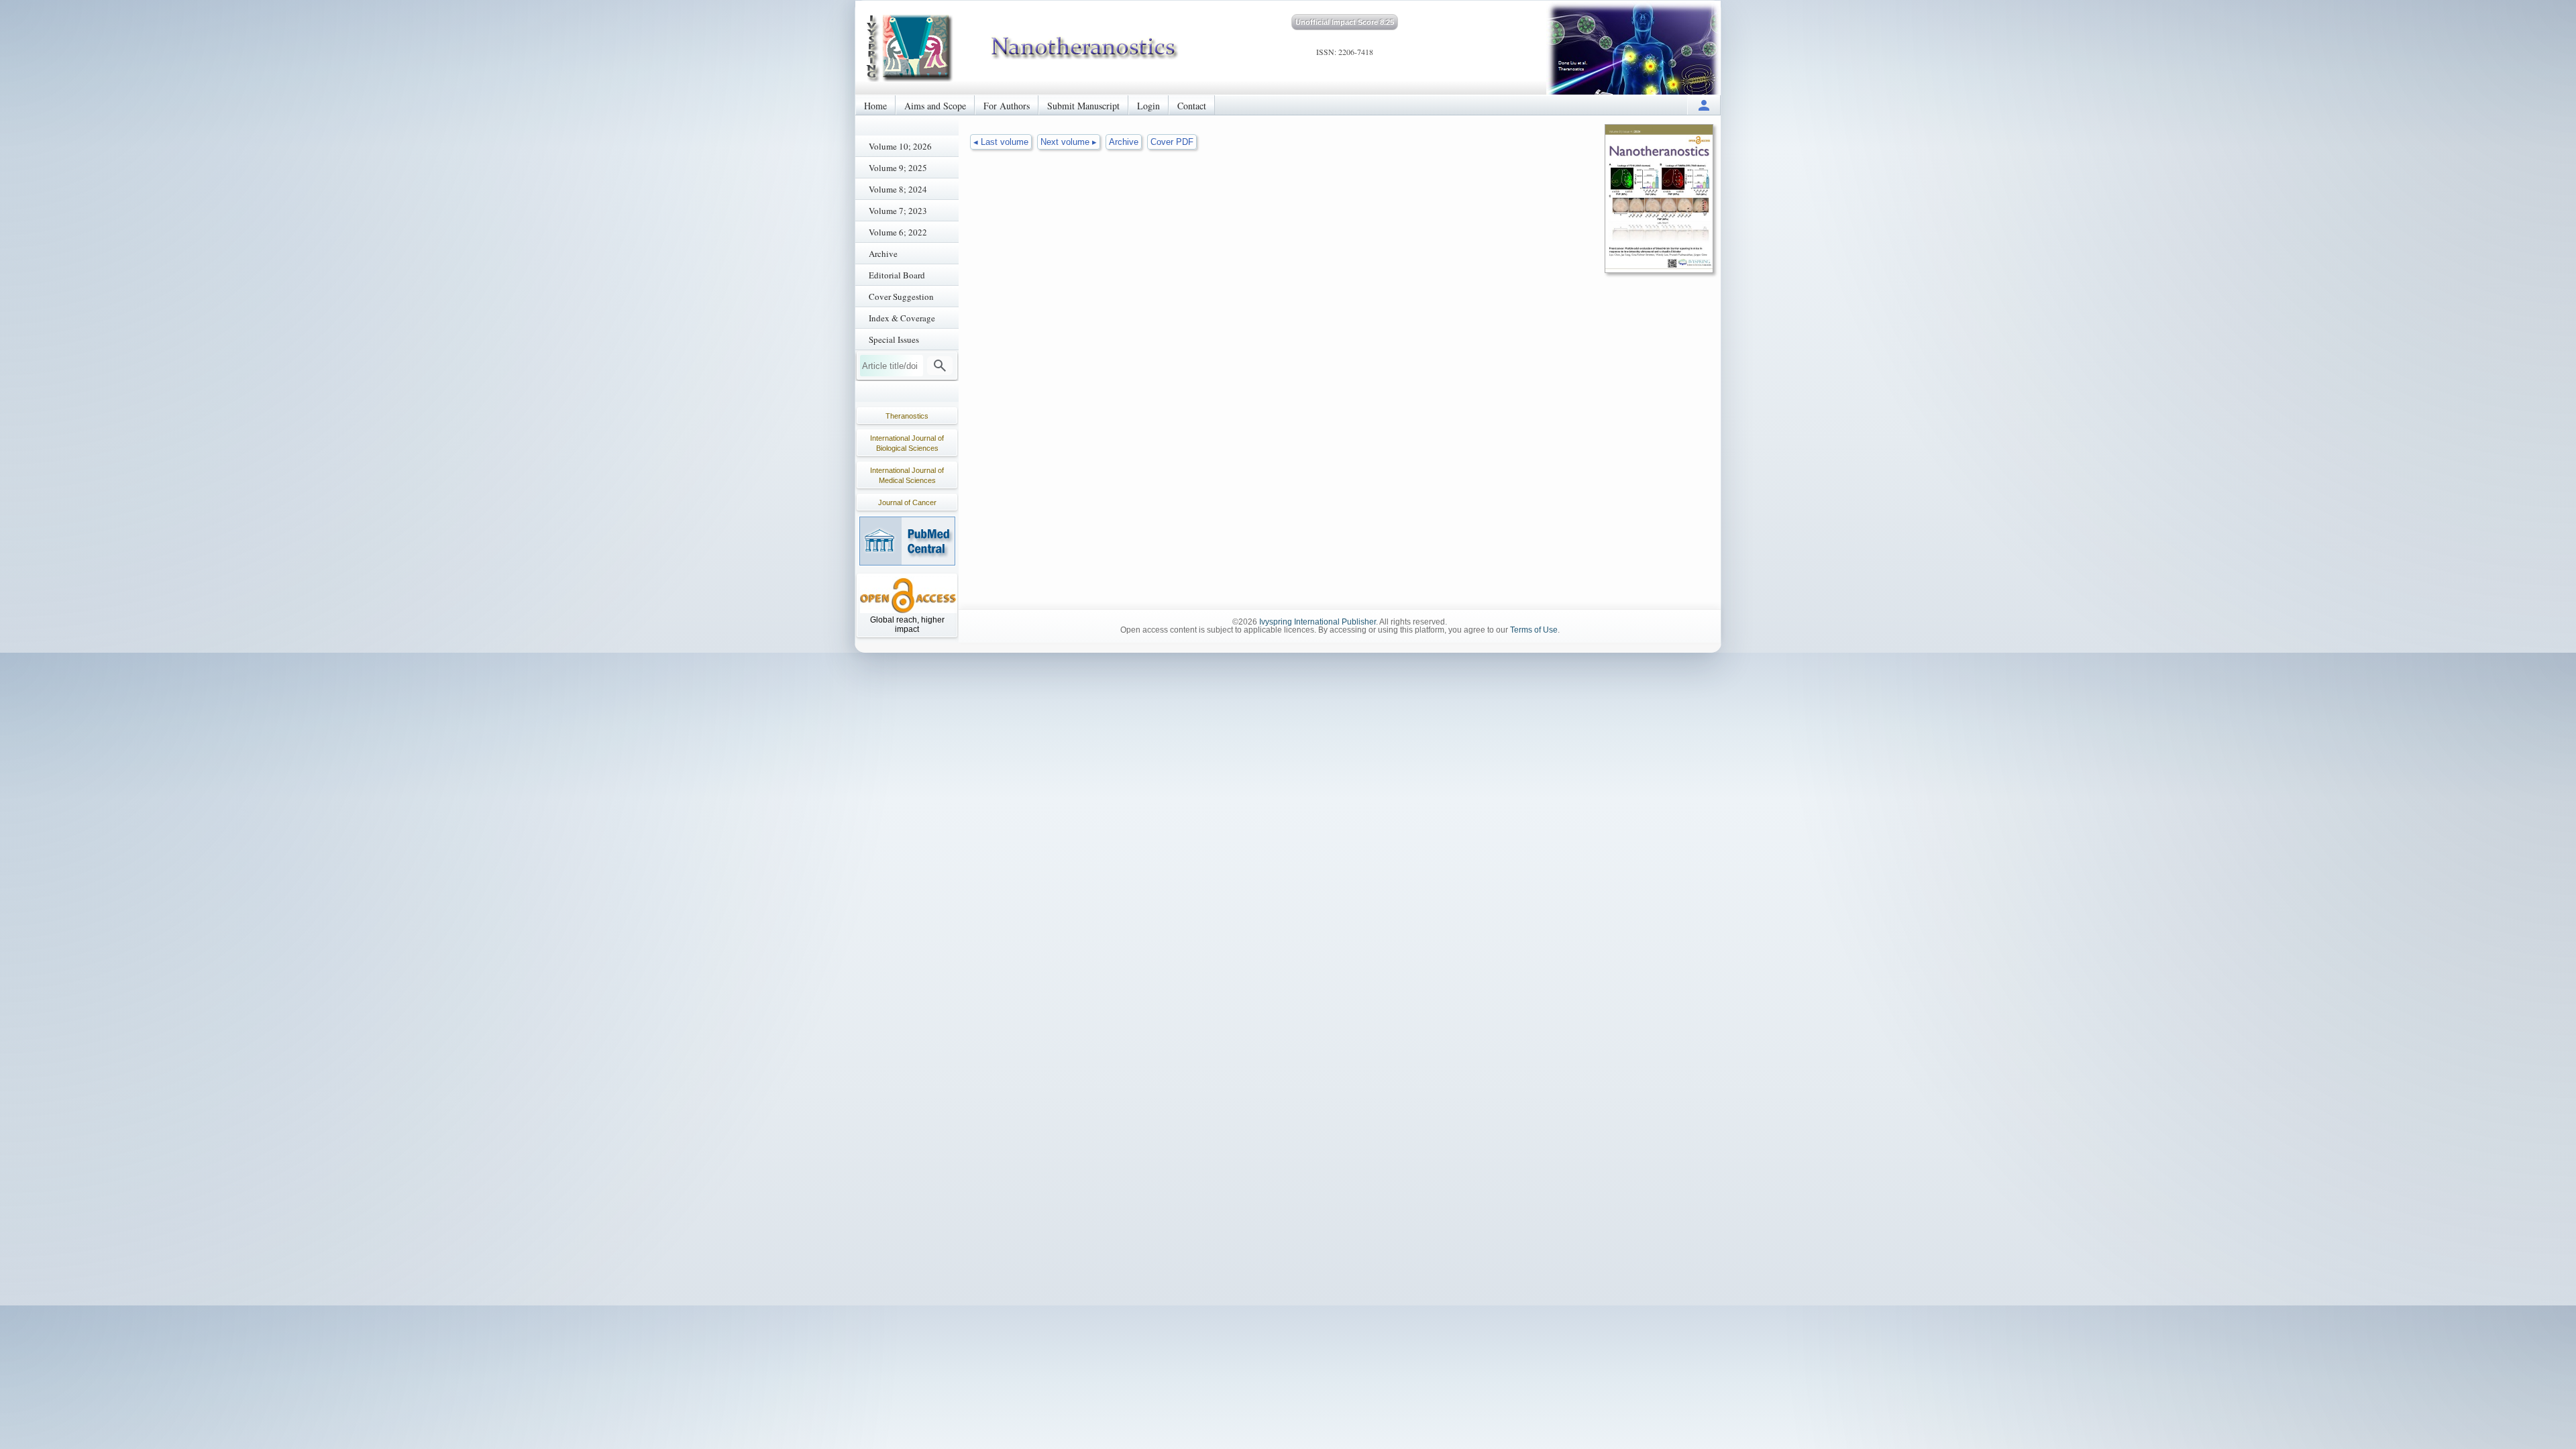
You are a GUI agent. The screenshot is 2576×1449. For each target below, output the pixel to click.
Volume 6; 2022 (898, 232)
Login (1148, 106)
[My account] (1704, 105)
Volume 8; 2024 (898, 189)
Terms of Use (1534, 630)
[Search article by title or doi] (940, 366)
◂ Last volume (1001, 142)
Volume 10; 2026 (900, 146)
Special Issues (894, 339)
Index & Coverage (902, 318)
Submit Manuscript (1083, 106)
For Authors (1007, 106)
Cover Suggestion (901, 297)
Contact (1192, 106)
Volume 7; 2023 (898, 211)
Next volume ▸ (1069, 142)
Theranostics (907, 416)
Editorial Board (897, 275)
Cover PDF (1172, 142)
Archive (883, 254)
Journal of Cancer (907, 502)
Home (875, 106)
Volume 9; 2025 (898, 168)
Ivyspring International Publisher (1318, 622)
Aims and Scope (935, 106)
